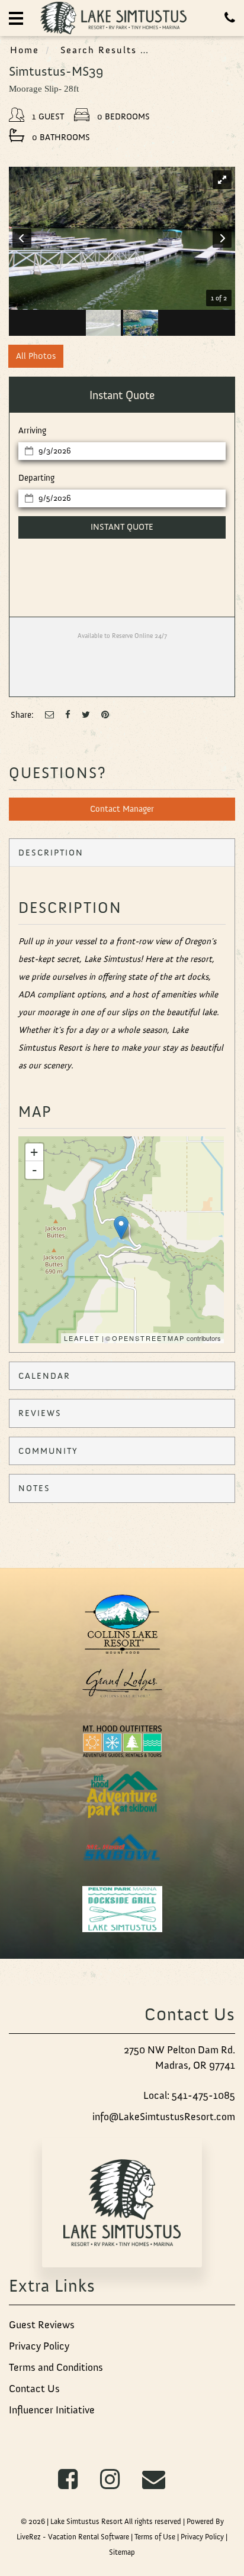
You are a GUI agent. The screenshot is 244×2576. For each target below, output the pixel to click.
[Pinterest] (105, 715)
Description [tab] (51, 853)
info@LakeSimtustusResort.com (164, 2117)
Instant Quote (122, 527)
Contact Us (34, 2389)
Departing (36, 478)
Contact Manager (122, 809)
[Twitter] (86, 715)
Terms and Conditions (56, 2367)
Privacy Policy (39, 2346)
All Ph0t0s (36, 356)
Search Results (99, 50)
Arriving (32, 430)
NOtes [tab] (34, 1488)
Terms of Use (155, 2537)
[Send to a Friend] (49, 715)
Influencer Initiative (52, 2410)
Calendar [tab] (44, 1376)
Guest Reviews (42, 2325)
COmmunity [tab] (48, 1451)
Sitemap (122, 2552)
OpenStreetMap (148, 1338)
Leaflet (82, 1338)
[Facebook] (68, 715)
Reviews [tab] (40, 1413)
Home (25, 50)
